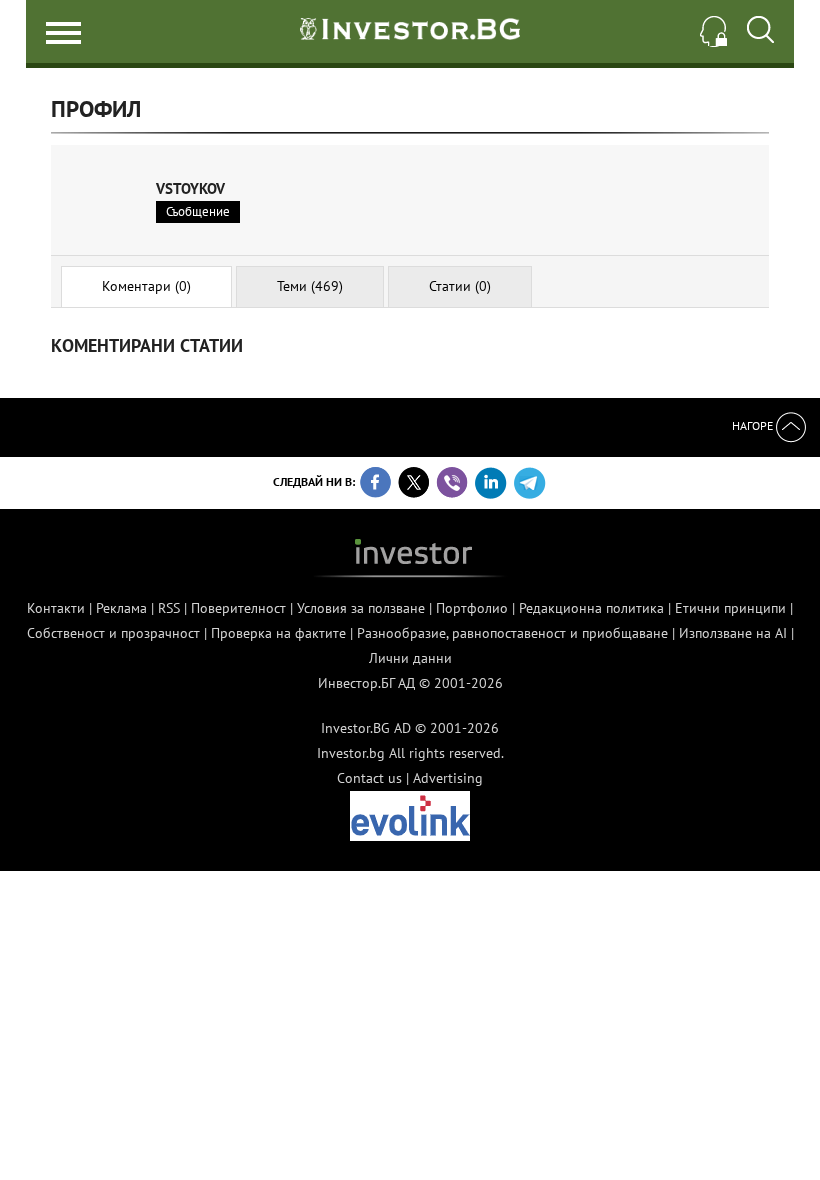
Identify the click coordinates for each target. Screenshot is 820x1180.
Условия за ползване (361, 608)
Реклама (121, 608)
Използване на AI (733, 633)
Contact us (369, 778)
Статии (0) (460, 286)
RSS (169, 608)
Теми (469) (310, 286)
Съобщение (198, 211)
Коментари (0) (146, 286)
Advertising (448, 778)
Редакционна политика (591, 608)
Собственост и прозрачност (113, 633)
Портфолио (472, 608)
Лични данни (410, 658)
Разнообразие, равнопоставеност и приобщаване (512, 633)
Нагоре (754, 425)
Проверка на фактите (278, 633)
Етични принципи (730, 608)
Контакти (56, 608)
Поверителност (238, 608)
